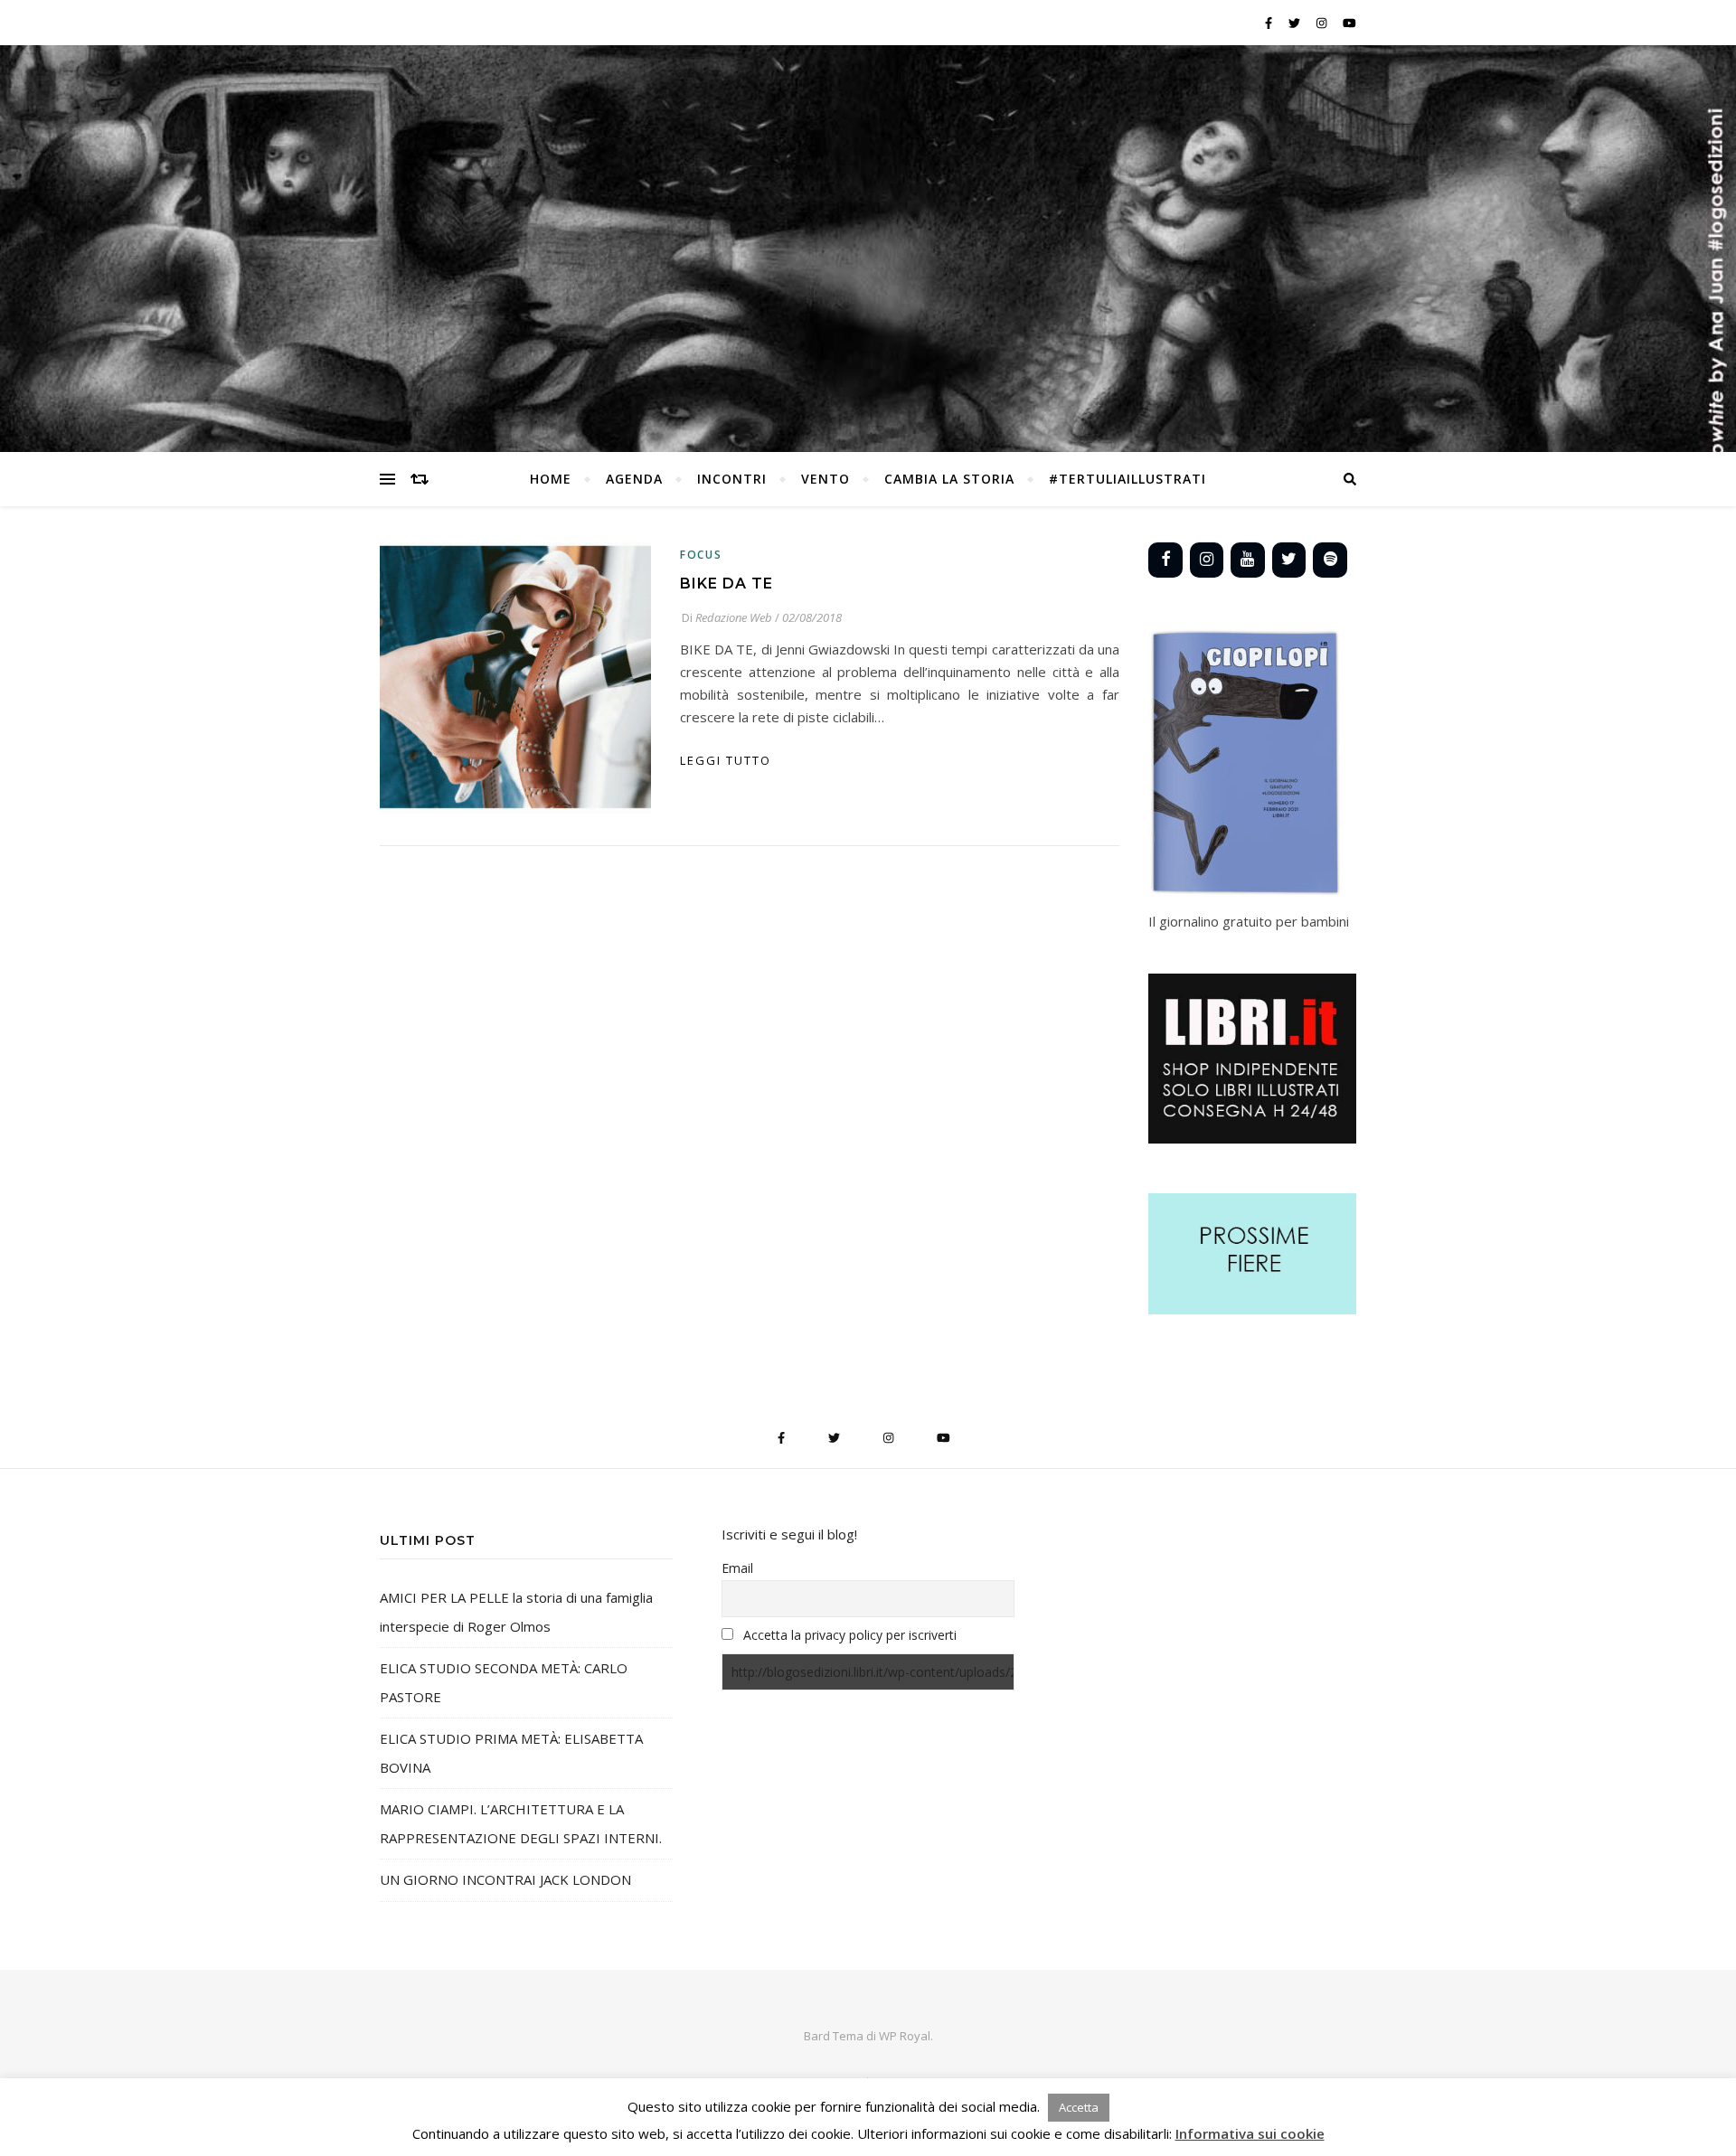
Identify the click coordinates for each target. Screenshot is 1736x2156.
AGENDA (634, 479)
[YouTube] (1248, 560)
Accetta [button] (1079, 2107)
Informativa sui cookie (1250, 2133)
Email (737, 1568)
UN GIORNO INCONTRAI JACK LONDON (505, 1879)
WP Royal (905, 2036)
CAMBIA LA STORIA (949, 479)
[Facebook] (1165, 560)
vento (826, 479)
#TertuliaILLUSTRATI (1127, 479)
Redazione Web (734, 617)
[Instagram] (1207, 560)
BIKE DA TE (726, 584)
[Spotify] (1330, 560)
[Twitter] (1289, 560)
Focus (701, 555)
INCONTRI (732, 479)
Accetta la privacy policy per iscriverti (850, 1635)
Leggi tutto (726, 760)
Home (551, 479)
